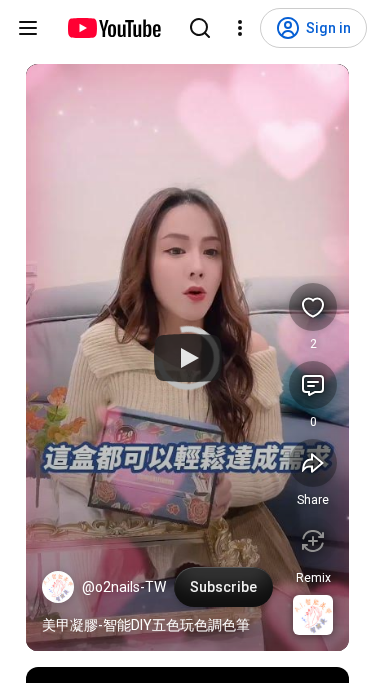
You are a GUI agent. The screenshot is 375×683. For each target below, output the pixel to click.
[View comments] (313, 385)
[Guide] (28, 28)
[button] (58, 587)
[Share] (313, 463)
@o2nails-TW (124, 587)
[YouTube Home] (113, 28)
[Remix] (313, 541)
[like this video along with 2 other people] (313, 307)
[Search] (200, 28)
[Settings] (240, 28)
